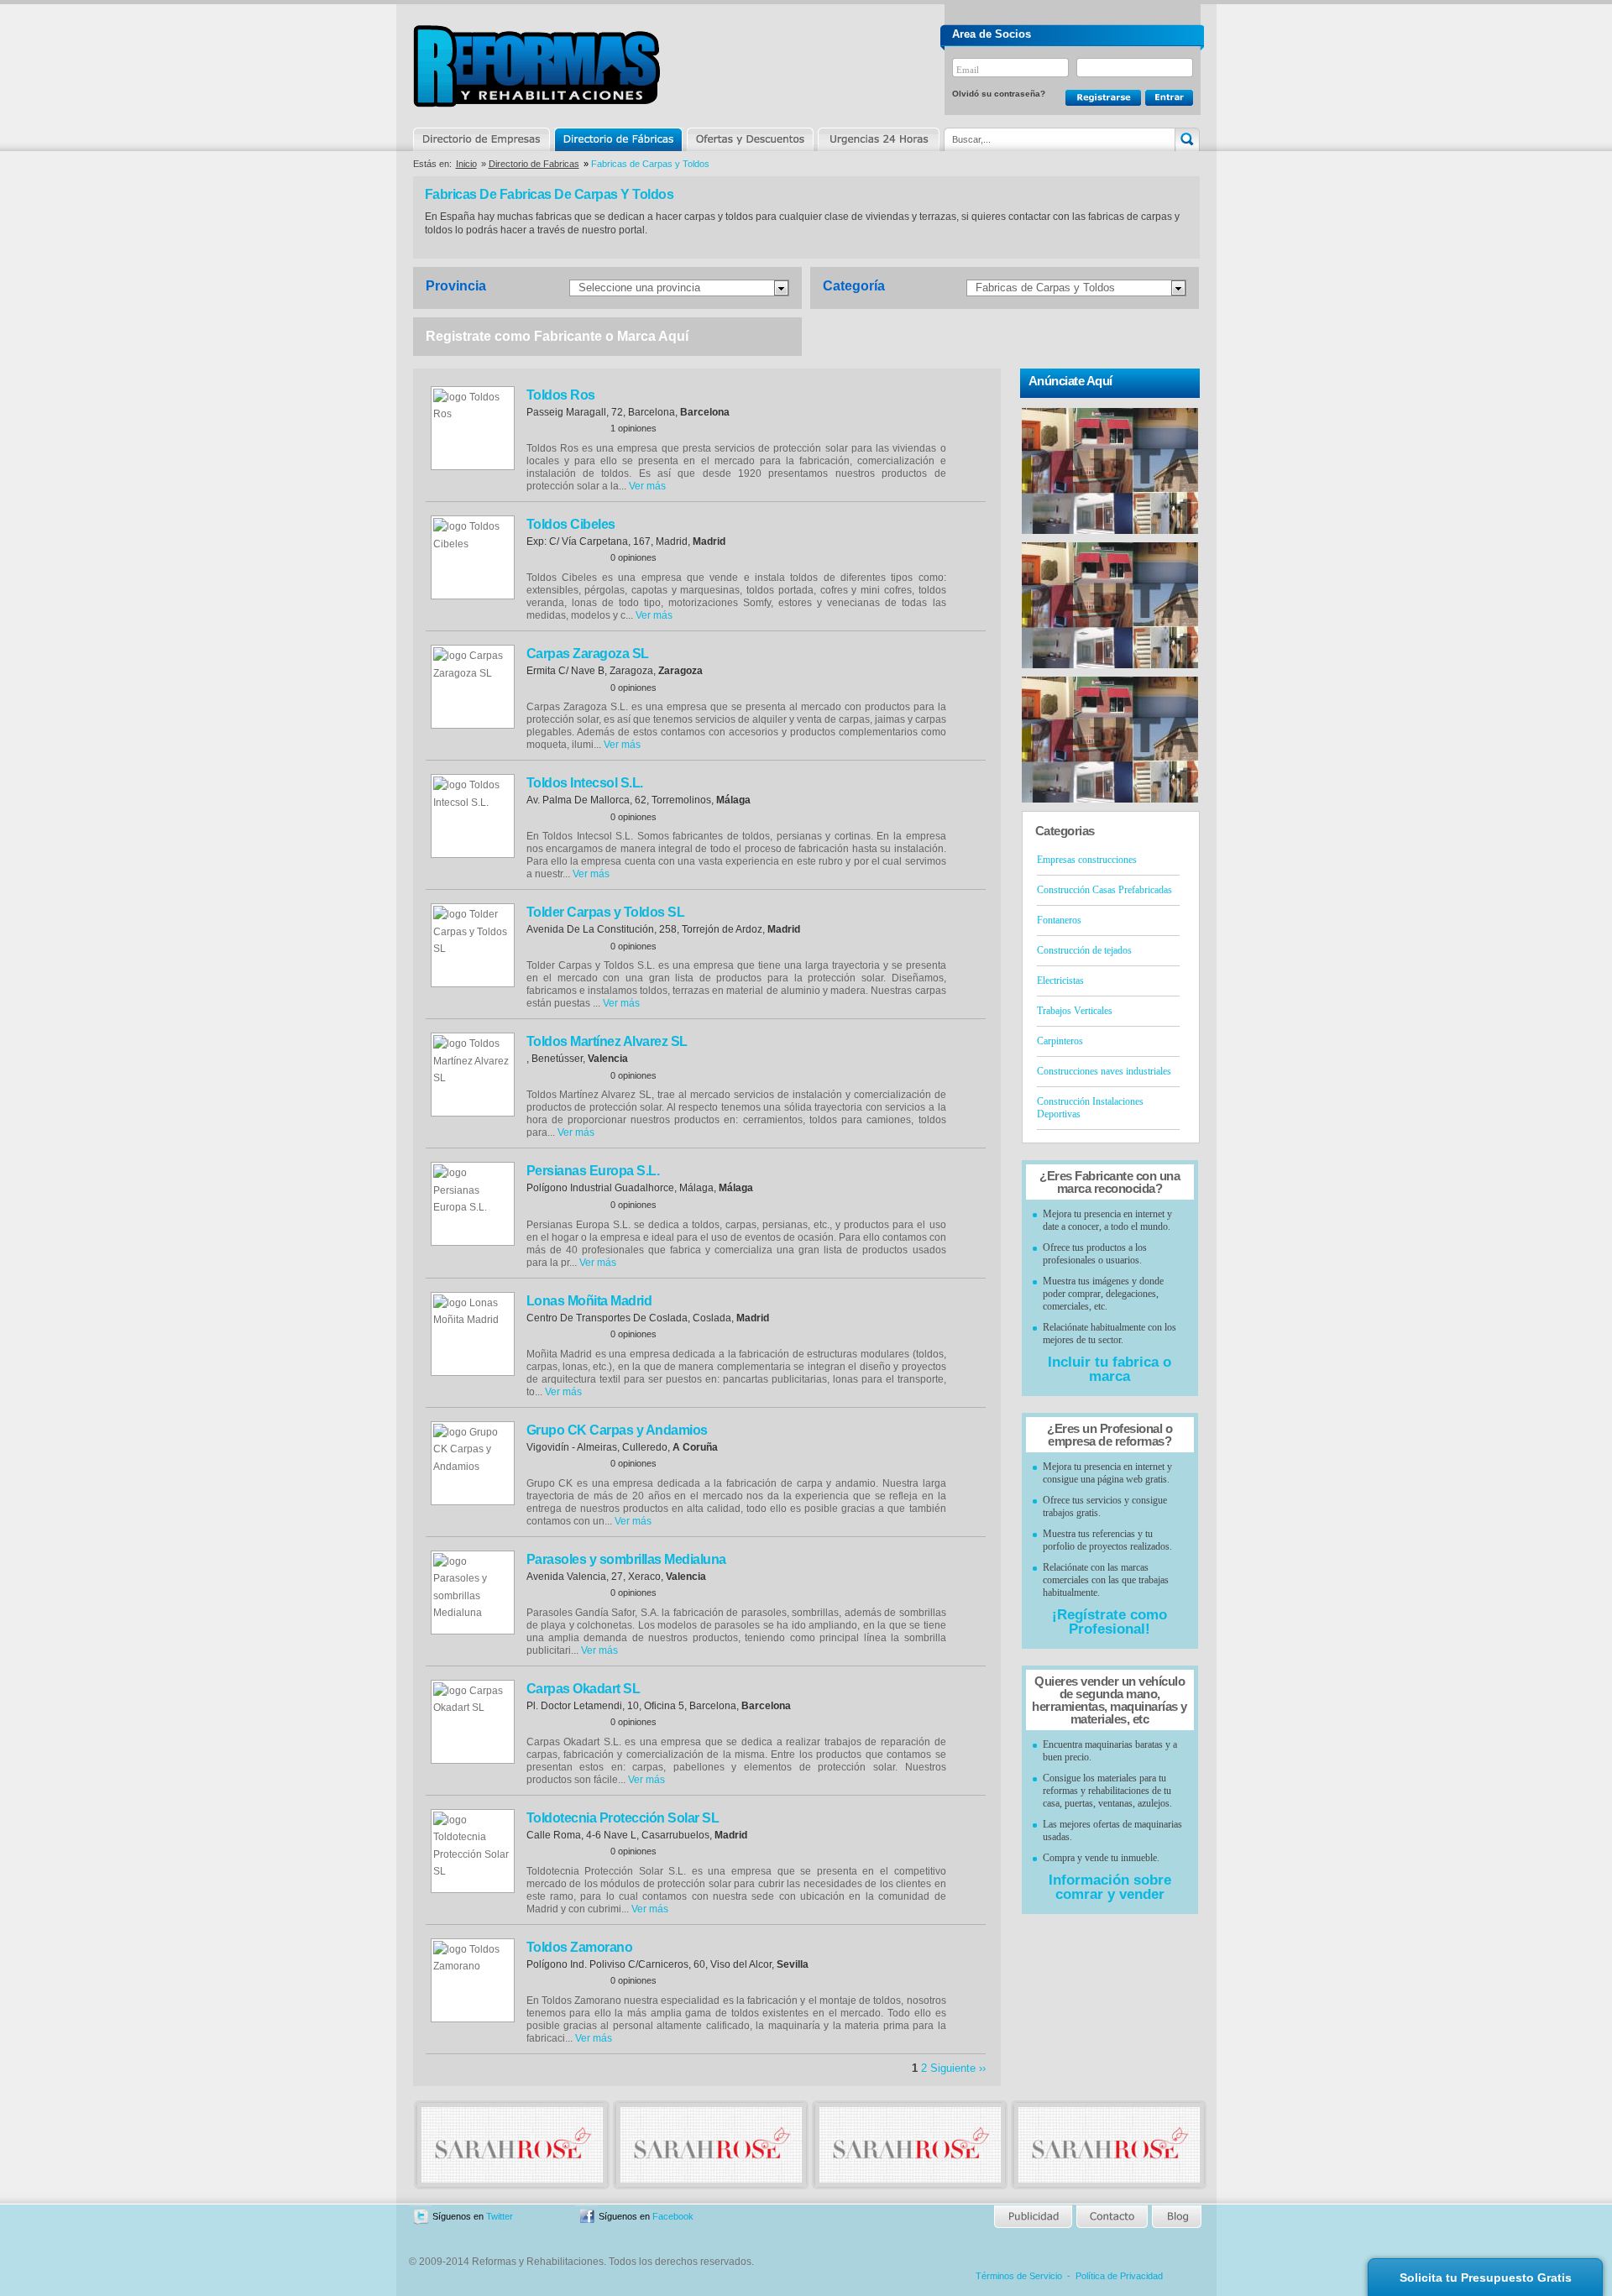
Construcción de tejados (1084, 950)
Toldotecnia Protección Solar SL (623, 1818)
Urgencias (877, 139)
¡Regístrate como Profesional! (1110, 1622)
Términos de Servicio (1019, 2276)
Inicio (466, 164)
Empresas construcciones (1087, 860)
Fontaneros (1059, 920)
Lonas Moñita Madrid (589, 1301)
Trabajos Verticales (1075, 1011)
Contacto (1112, 2217)
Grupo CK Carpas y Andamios (617, 1430)
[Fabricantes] (512, 2179)
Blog (1175, 2217)
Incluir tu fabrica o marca (1110, 1369)
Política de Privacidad (1119, 2276)
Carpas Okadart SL (584, 1689)
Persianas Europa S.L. (593, 1171)
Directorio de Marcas (618, 139)
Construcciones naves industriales (1104, 1071)
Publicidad (1034, 2217)
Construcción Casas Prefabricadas (1104, 890)
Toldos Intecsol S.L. (585, 783)
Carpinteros (1060, 1041)
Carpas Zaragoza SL (588, 654)
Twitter (500, 2216)
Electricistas (1060, 981)
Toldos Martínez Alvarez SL (607, 1041)
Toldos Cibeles (571, 524)
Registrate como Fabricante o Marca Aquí (557, 336)
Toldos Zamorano (580, 1947)
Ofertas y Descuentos (750, 139)
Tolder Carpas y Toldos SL (606, 912)
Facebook (673, 2216)
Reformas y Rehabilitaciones (536, 66)
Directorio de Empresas (482, 139)
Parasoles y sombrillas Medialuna (626, 1559)
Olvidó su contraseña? (999, 94)
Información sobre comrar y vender (1110, 1887)
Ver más (647, 486)
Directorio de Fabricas (534, 164)
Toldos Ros (561, 395)
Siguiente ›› (958, 2068)
